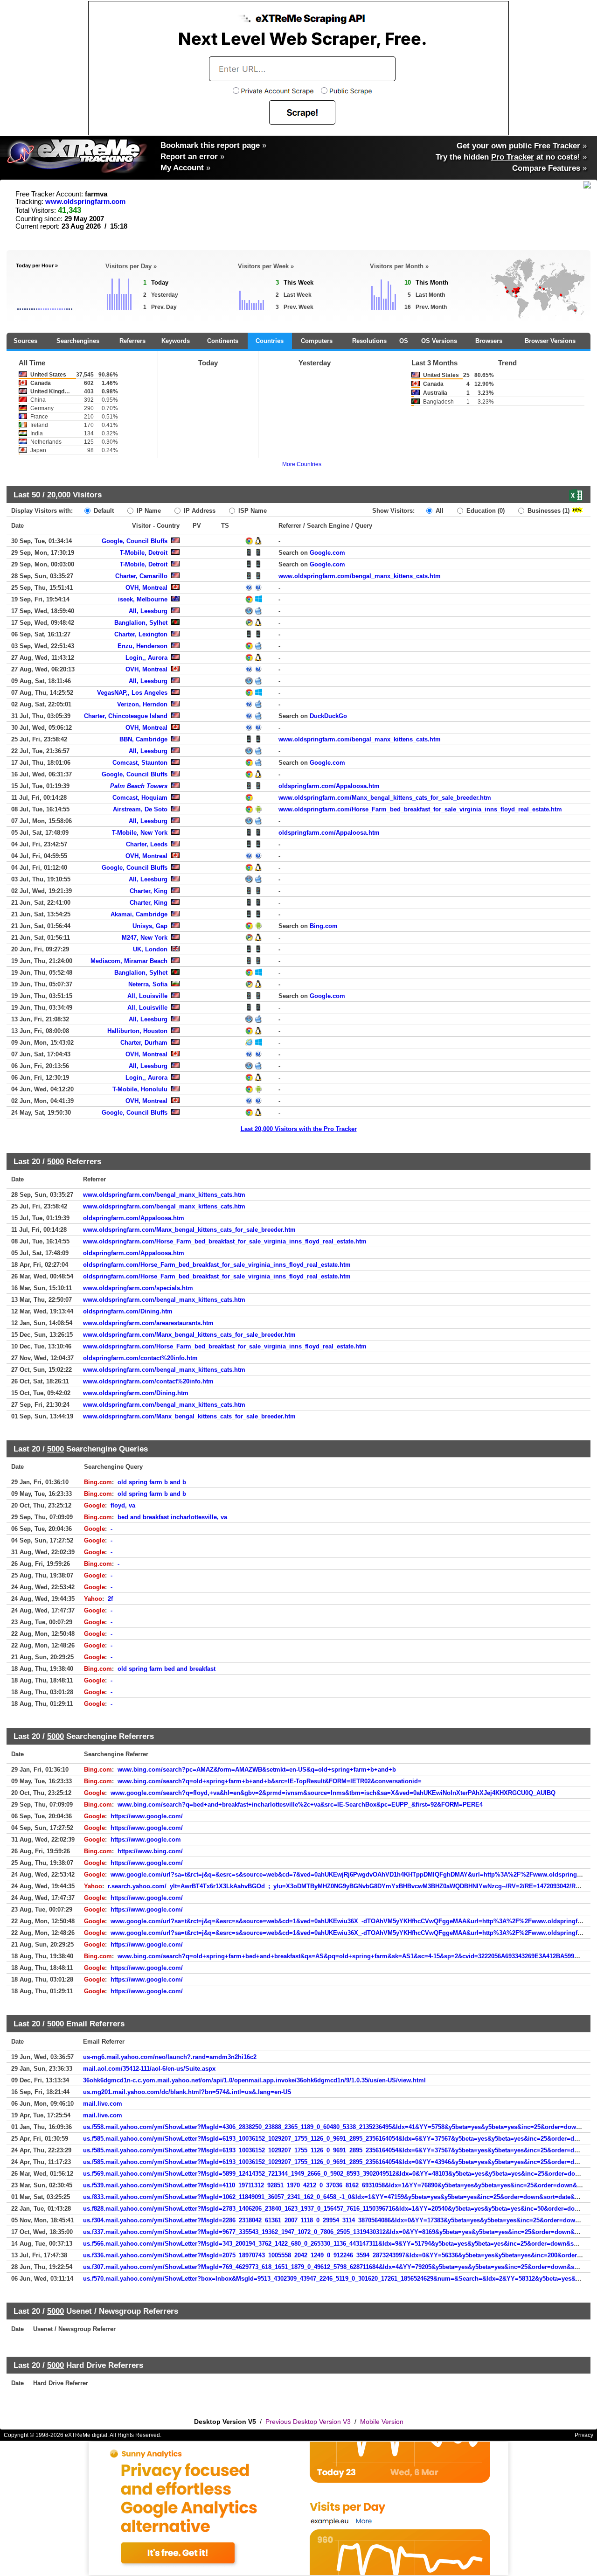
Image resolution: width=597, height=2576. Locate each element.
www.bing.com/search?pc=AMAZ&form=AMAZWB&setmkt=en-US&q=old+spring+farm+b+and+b (257, 1770)
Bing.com (324, 926)
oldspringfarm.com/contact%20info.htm (140, 1358)
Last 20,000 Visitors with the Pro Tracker (299, 1129)
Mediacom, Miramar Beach (129, 961)
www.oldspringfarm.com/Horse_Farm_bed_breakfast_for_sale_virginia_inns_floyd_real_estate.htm (420, 809)
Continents (223, 341)
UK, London (150, 949)
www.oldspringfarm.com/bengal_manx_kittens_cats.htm (360, 576)
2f (110, 1599)
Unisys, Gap (150, 926)
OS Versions (439, 341)
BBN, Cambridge (143, 739)
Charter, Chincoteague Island (126, 716)
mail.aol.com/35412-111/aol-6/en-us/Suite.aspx (149, 2069)
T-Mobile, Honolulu (140, 1089)
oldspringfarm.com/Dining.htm (128, 1311)
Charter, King (149, 891)
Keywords (176, 341)
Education (485, 511)
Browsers (489, 341)
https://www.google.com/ (147, 1816)
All (439, 511)
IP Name (148, 511)
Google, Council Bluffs (135, 541)
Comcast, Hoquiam (140, 798)
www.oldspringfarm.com (85, 202)
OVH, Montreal (146, 588)
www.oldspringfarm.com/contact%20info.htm (148, 1381)
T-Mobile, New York (140, 833)
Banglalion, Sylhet (141, 623)
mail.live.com (103, 2104)
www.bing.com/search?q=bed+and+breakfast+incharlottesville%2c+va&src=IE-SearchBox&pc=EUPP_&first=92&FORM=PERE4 (300, 1805)
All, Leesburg (148, 611)
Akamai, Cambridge (139, 914)
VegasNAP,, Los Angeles (132, 693)
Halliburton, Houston (137, 1031)
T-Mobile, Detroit (144, 553)
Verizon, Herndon (142, 704)
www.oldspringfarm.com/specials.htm (138, 1288)
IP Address (199, 511)
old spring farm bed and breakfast (167, 1669)
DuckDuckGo (328, 716)
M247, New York (145, 938)
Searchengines (78, 341)
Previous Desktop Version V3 (308, 2422)
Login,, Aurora (146, 658)
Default (103, 511)
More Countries (302, 464)
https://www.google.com (146, 1840)
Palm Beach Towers (139, 786)
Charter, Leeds (147, 844)
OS (404, 341)
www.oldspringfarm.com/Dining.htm (136, 1393)
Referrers (132, 341)
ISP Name (252, 511)
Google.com (327, 553)
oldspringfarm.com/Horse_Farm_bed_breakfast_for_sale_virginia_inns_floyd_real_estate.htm (217, 1265)
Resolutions (369, 341)
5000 (56, 1161)
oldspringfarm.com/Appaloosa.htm (329, 786)
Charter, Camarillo (141, 576)
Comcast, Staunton (140, 763)
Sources (25, 341)
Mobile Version (382, 2422)
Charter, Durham (144, 1043)
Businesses (548, 511)
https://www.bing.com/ (150, 1851)
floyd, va (123, 1505)
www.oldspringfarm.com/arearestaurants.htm (148, 1323)
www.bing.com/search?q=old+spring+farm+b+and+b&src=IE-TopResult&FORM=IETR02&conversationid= (270, 1781)
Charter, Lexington (141, 634)
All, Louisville (147, 996)
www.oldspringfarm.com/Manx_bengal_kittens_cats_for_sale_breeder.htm (385, 798)
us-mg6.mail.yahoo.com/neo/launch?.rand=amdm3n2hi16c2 (170, 2057)
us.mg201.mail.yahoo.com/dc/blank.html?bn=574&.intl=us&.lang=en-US (187, 2092)
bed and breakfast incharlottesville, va (172, 1517)
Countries (270, 341)
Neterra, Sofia (148, 984)
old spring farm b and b (152, 1482)
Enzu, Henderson (142, 646)
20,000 (59, 495)
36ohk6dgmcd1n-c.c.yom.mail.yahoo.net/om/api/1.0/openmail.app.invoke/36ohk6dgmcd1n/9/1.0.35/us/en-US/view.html (254, 2080)
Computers (317, 341)
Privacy (584, 2435)
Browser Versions (550, 341)
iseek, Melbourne (143, 599)
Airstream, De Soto (140, 809)
